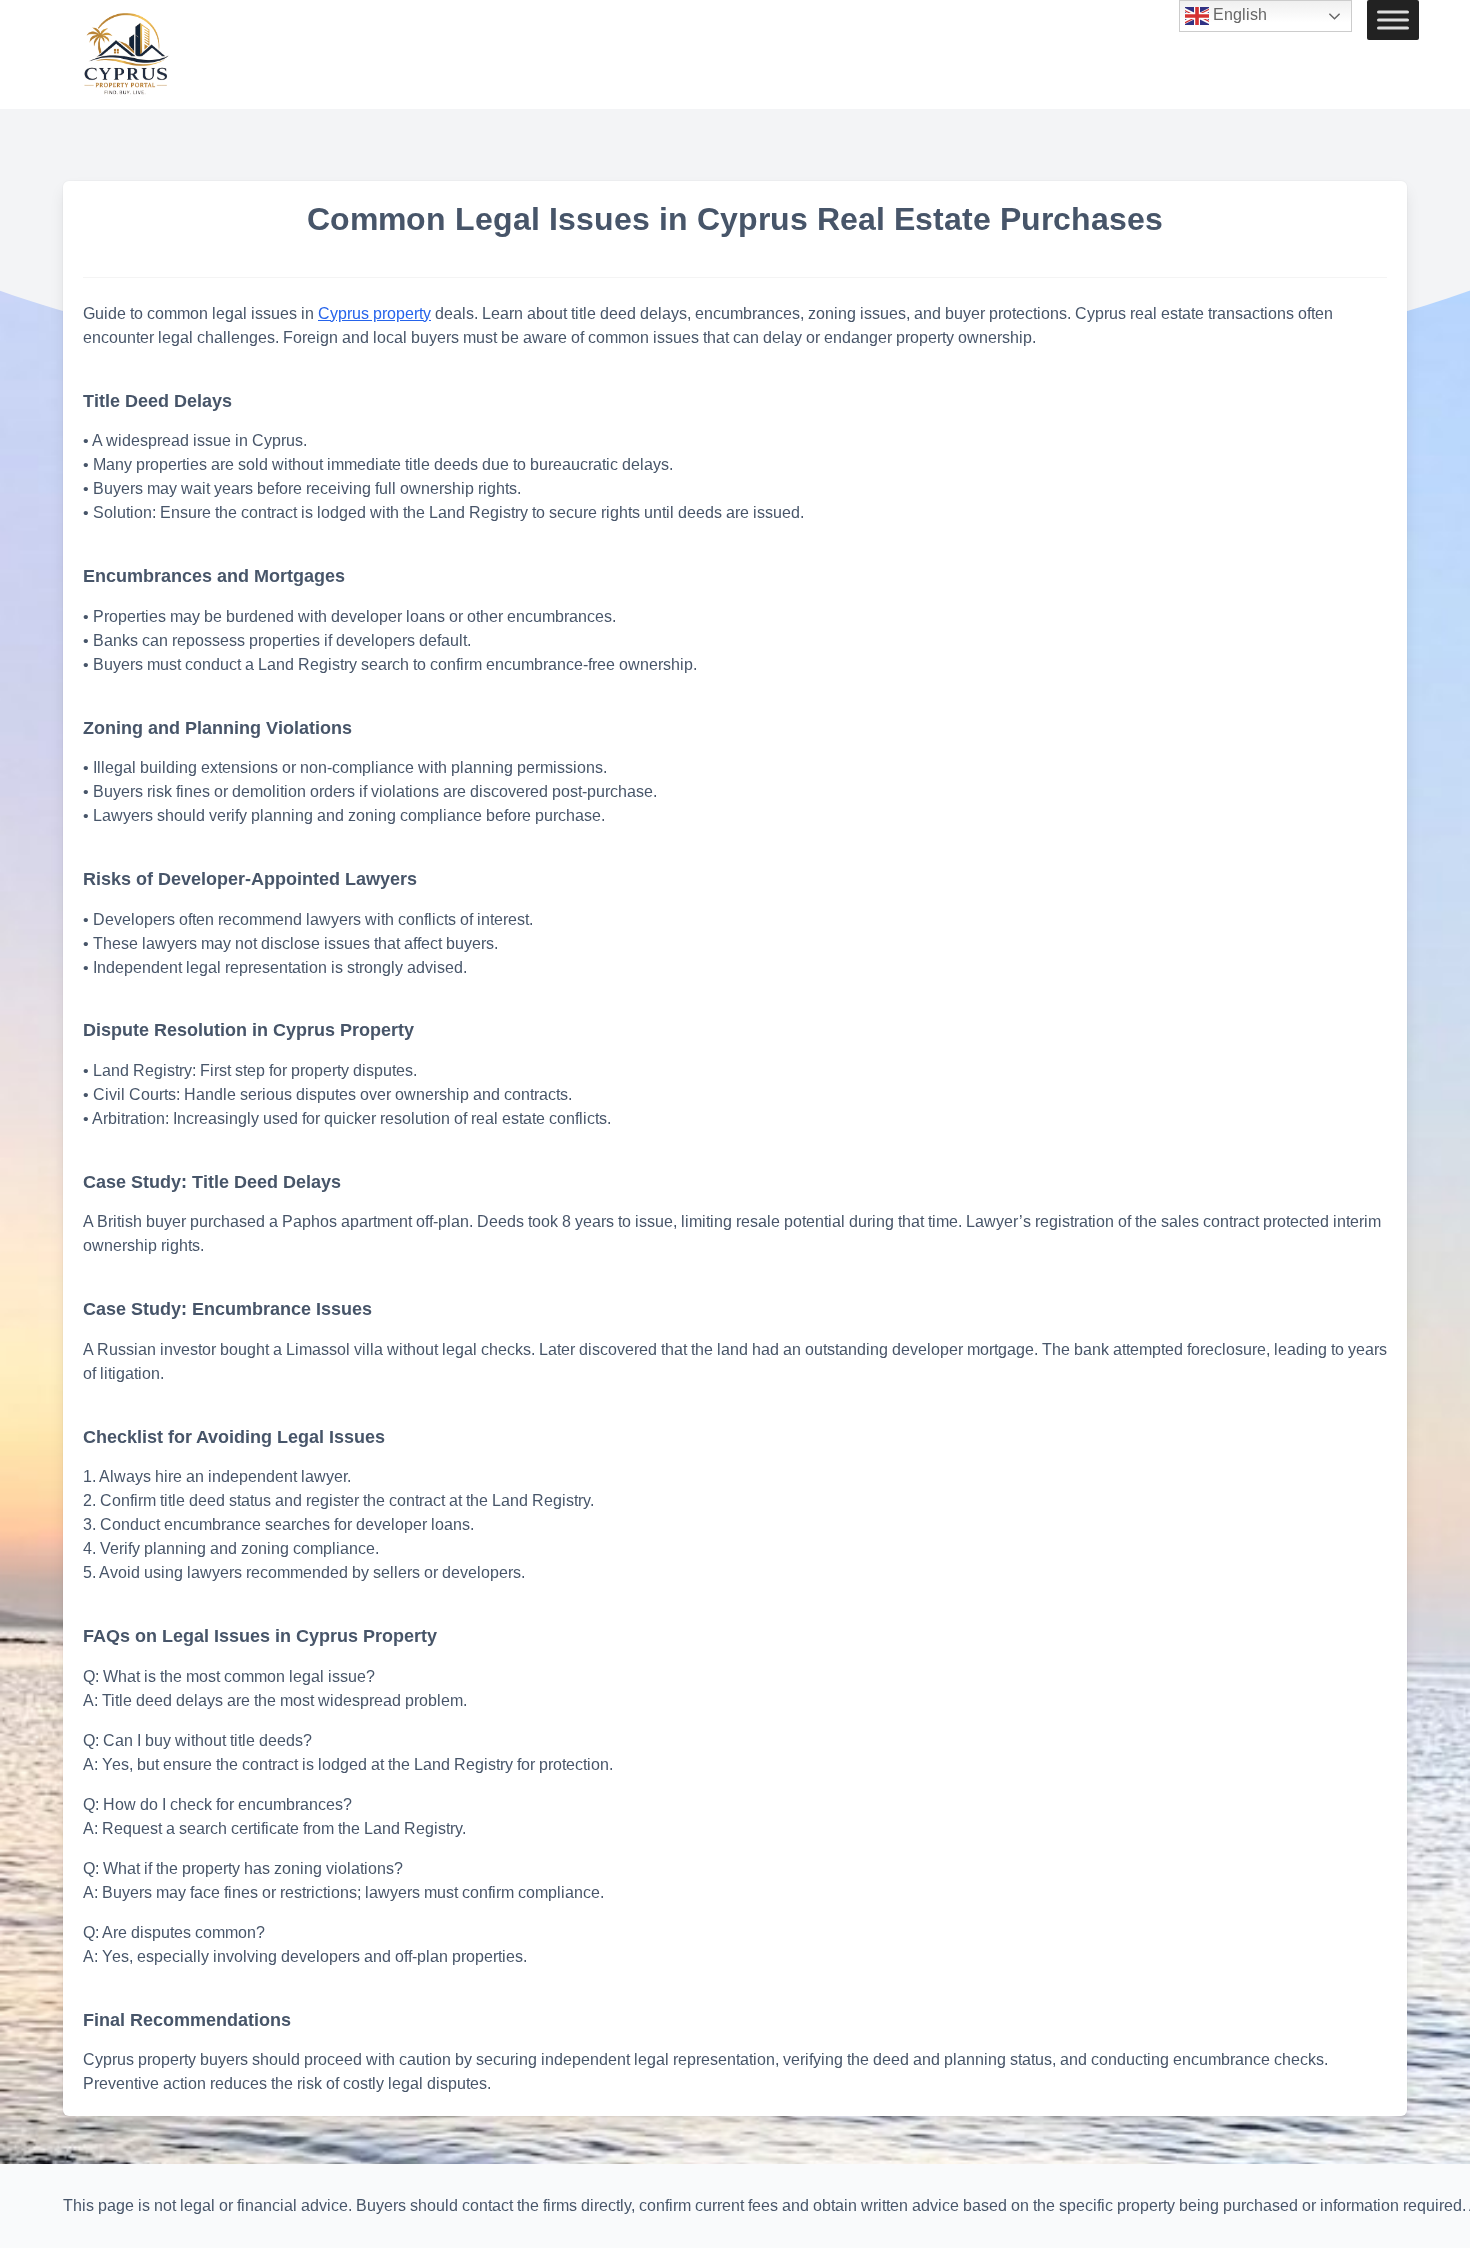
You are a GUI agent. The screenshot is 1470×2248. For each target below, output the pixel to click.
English (1238, 14)
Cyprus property (374, 313)
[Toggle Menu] (1393, 20)
